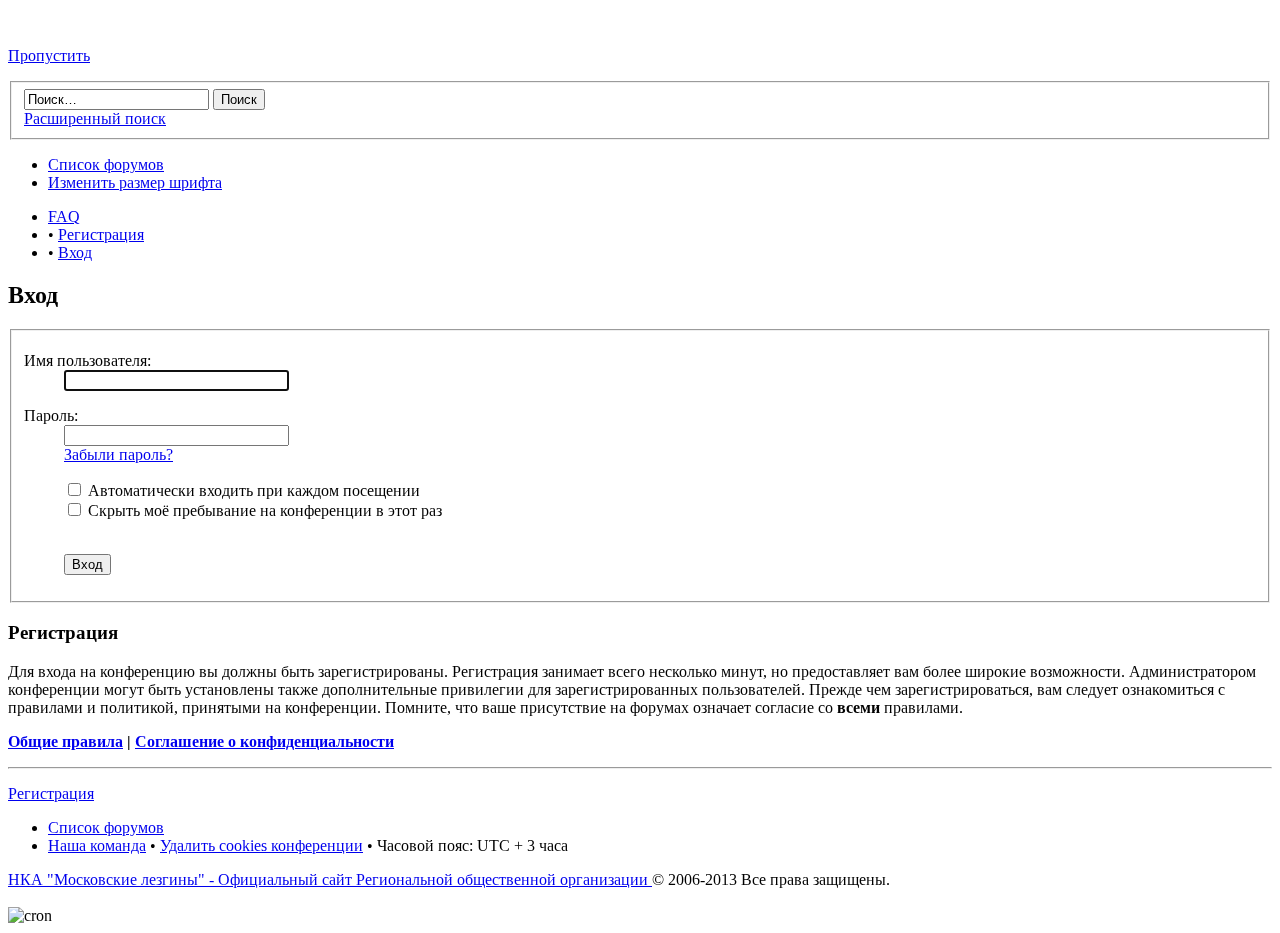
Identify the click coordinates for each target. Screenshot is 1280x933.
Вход (75, 252)
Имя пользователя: (87, 360)
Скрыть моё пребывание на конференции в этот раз (263, 510)
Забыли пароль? (118, 454)
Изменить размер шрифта (135, 182)
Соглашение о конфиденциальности (264, 741)
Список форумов (106, 164)
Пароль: (51, 415)
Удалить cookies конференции (261, 845)
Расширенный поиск (95, 118)
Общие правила (65, 741)
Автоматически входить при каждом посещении (252, 490)
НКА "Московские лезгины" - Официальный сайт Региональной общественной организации (330, 879)
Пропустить (49, 55)
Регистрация (101, 234)
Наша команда (97, 845)
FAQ (64, 216)
